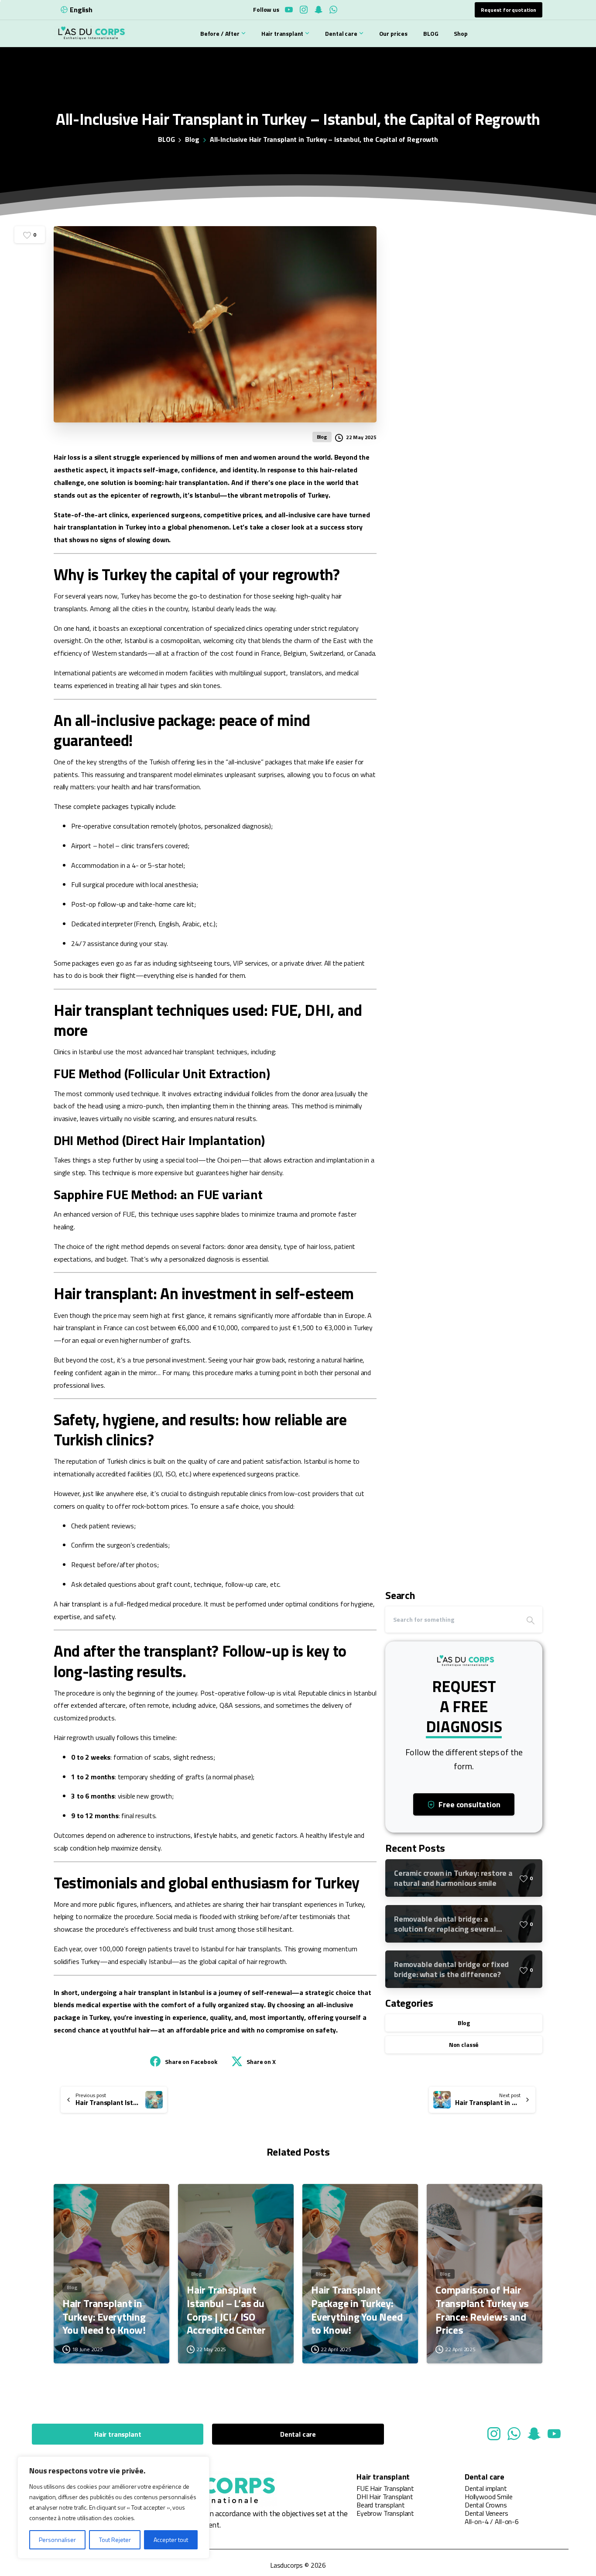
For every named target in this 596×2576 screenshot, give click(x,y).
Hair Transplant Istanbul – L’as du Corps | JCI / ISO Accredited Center (226, 2310)
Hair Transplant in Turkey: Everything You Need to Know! (104, 2317)
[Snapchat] (319, 10)
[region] (113, 2507)
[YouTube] (289, 10)
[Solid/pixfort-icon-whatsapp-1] (514, 2433)
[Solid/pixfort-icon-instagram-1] (494, 2433)
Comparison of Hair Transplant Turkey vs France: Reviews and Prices (482, 2310)
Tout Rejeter (115, 2540)
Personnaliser (57, 2540)
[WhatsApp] (333, 10)
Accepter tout (171, 2540)
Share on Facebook (191, 2062)
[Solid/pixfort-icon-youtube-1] (554, 2433)
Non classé (464, 2045)
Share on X (261, 2062)
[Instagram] (304, 10)
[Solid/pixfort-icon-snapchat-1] (534, 2433)
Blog (192, 139)
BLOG (166, 139)
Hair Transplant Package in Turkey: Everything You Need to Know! (357, 2310)
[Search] (531, 1620)
